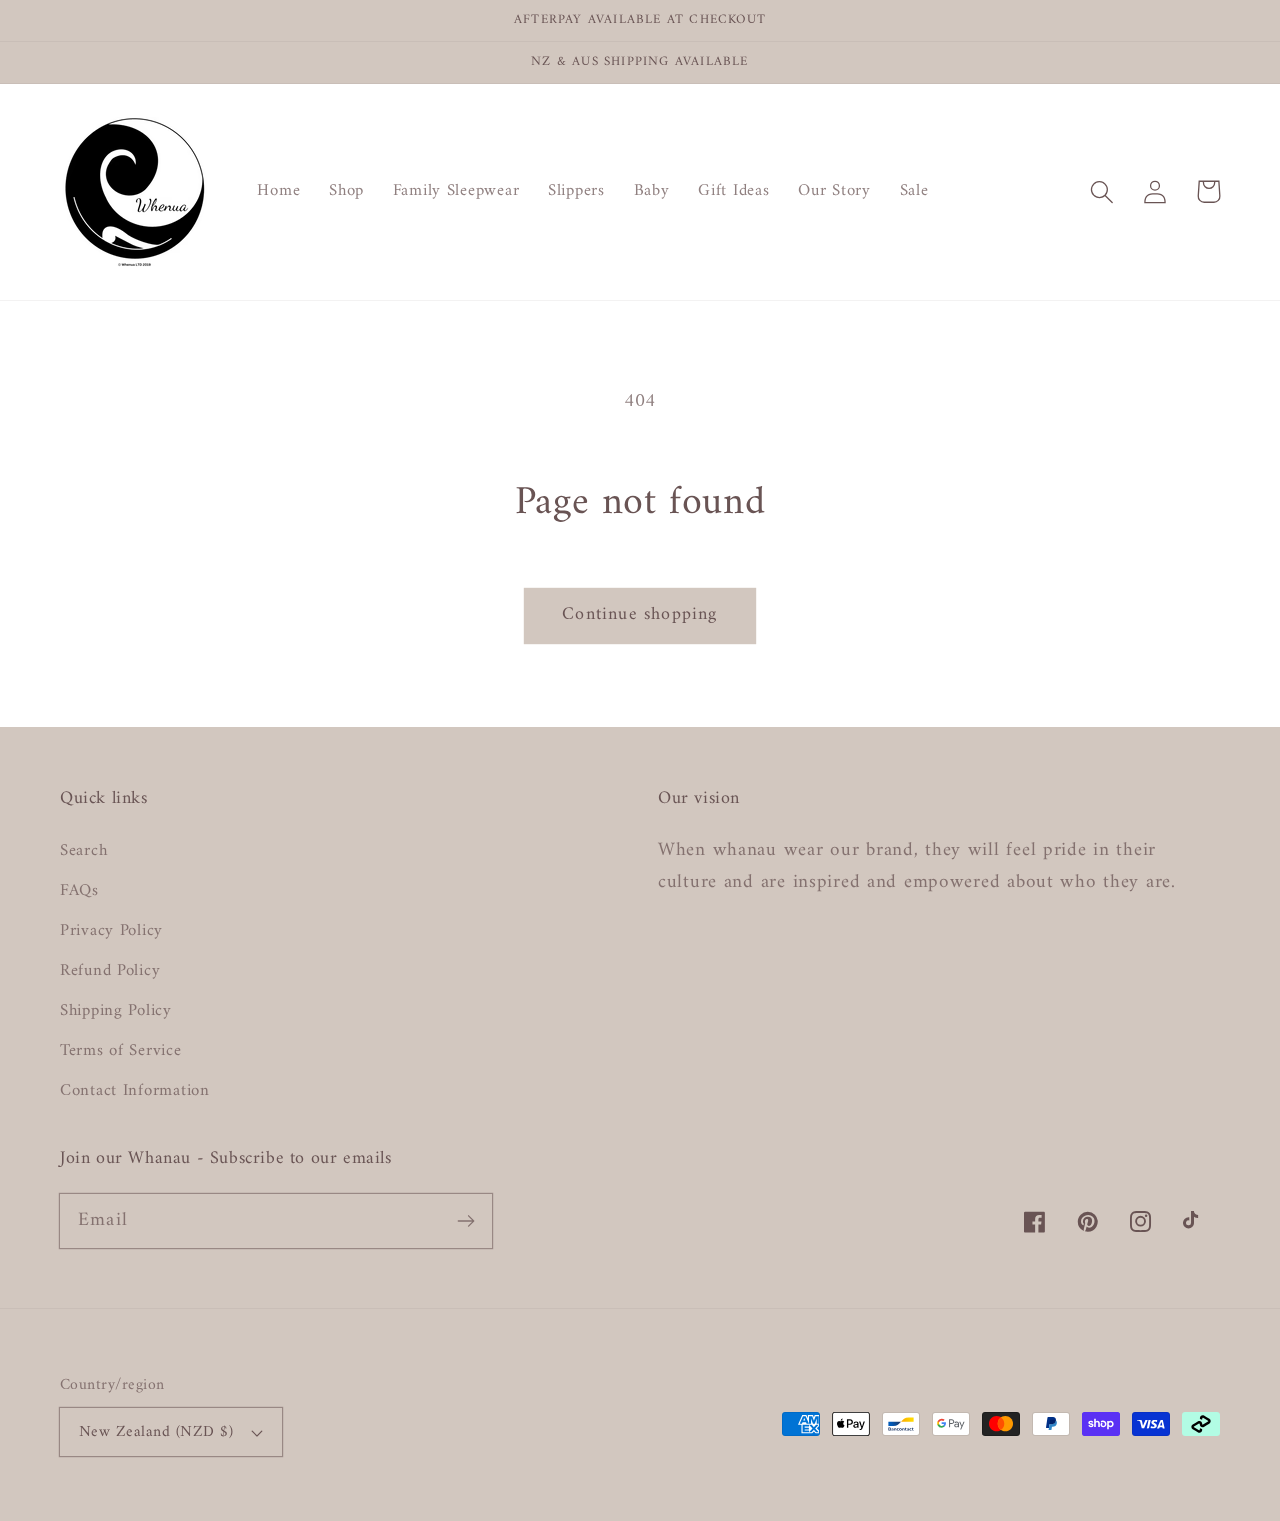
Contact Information (135, 1091)
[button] (1102, 191)
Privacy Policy (111, 931)
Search (83, 851)
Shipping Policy (116, 1011)
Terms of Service (121, 1051)
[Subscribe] (465, 1220)
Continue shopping (639, 614)
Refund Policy (110, 971)
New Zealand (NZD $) (156, 1432)
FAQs (79, 891)
